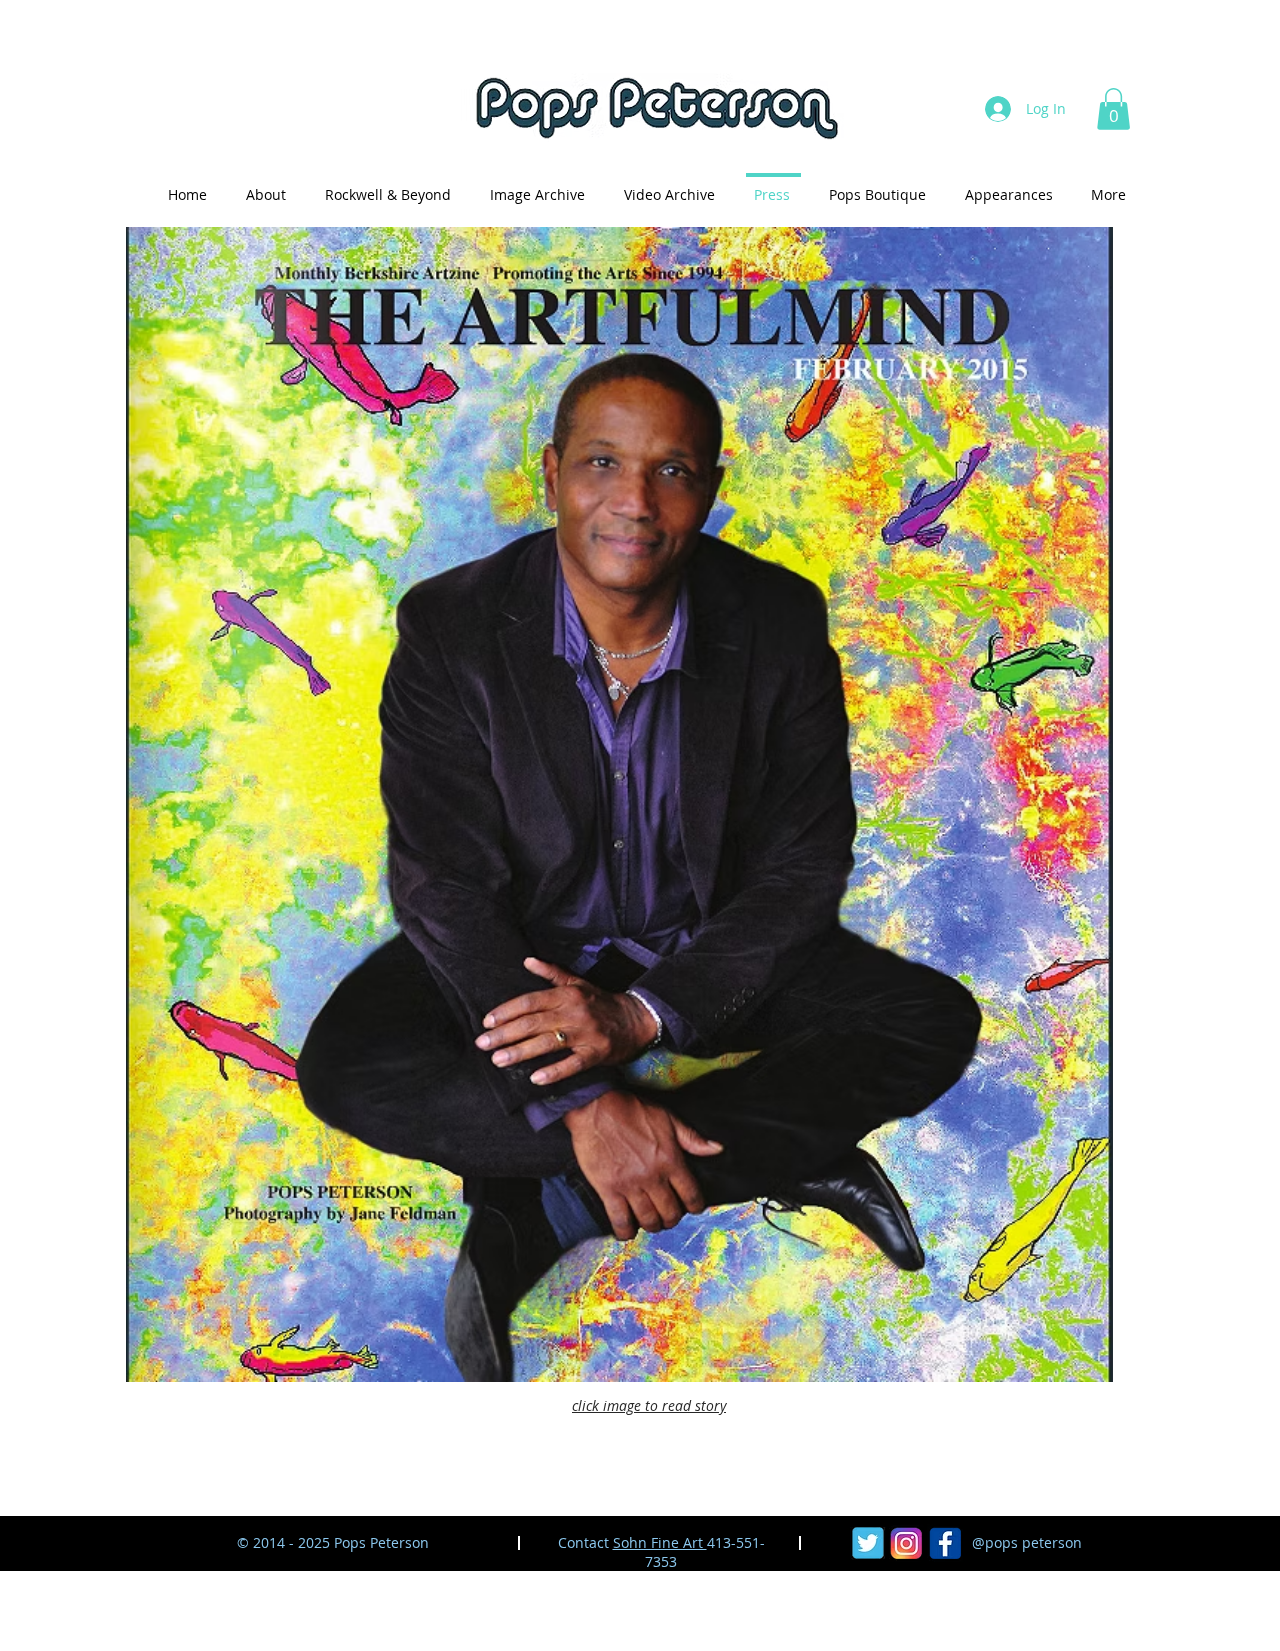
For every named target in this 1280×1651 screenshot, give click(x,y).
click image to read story (649, 1405)
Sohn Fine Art (660, 1542)
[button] (1113, 109)
